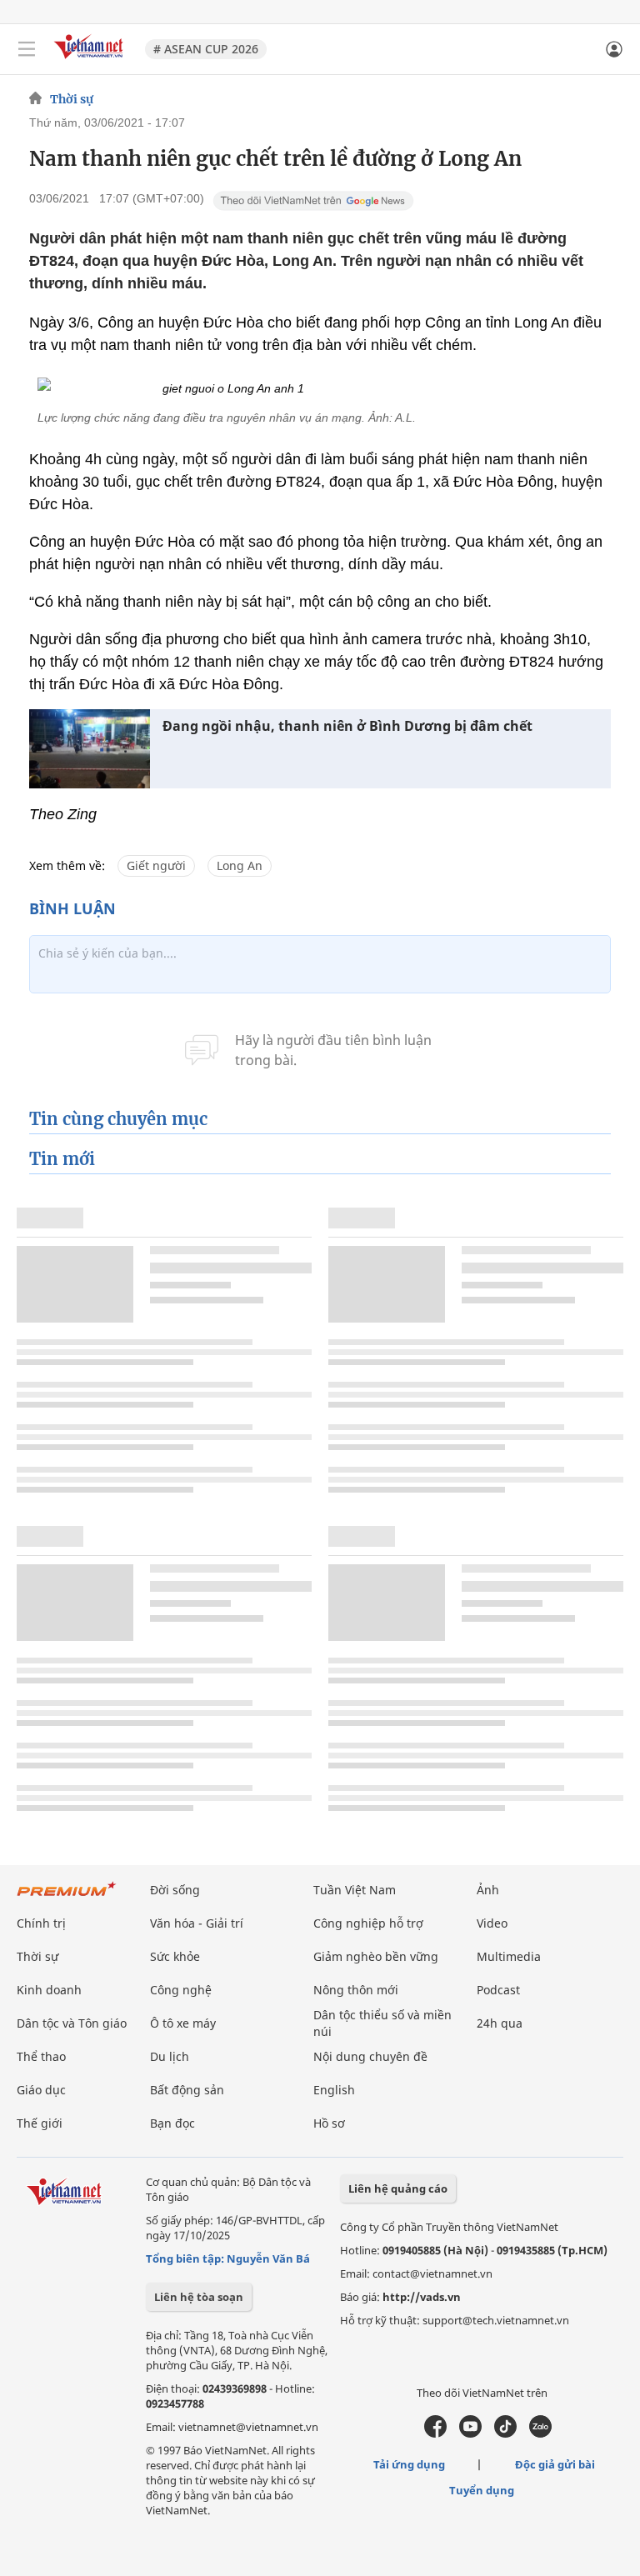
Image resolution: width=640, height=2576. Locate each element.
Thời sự (72, 99)
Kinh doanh (49, 1990)
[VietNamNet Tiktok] (505, 2433)
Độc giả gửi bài (555, 2464)
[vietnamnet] (91, 60)
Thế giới (40, 2123)
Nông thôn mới (356, 1990)
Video (492, 1923)
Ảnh (488, 1890)
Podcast (498, 1990)
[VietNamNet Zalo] (540, 2433)
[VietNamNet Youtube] (470, 2433)
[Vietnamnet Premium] (67, 1897)
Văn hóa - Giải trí (197, 1923)
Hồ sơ (329, 2123)
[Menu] (27, 49)
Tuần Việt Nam (355, 1890)
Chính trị (41, 1923)
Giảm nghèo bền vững (376, 1956)
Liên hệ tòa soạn (199, 2297)
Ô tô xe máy (183, 2023)
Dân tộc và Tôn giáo (72, 2023)
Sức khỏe (175, 1956)
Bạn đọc (172, 2123)
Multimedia (509, 1956)
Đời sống (175, 1890)
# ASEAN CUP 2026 (206, 49)
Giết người (156, 865)
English (334, 2090)
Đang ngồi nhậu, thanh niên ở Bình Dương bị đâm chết (347, 726)
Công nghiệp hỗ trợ (368, 1923)
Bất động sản (187, 2090)
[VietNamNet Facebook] (435, 2433)
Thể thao (41, 2056)
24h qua (500, 2023)
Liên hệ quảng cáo (398, 2188)
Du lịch (170, 2056)
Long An (240, 865)
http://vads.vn (422, 2297)
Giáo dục (41, 2090)
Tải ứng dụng (409, 2464)
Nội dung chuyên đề (370, 2056)
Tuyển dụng (482, 2490)
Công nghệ (181, 1990)
